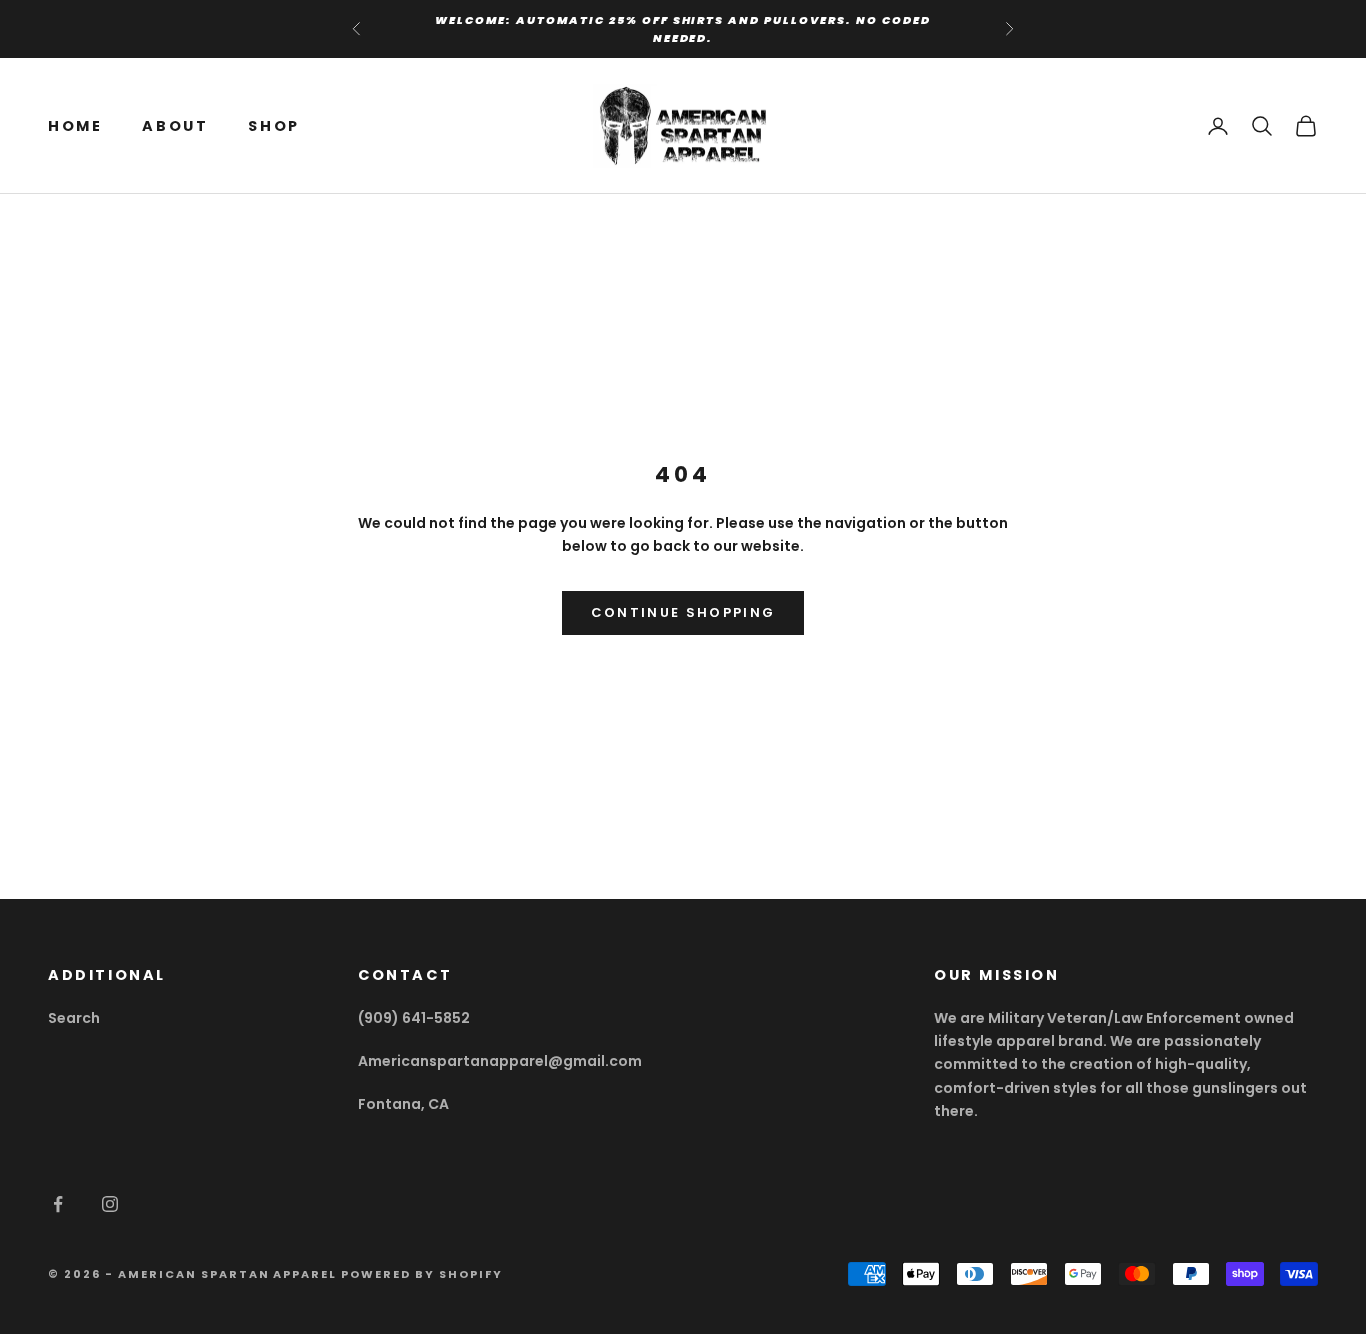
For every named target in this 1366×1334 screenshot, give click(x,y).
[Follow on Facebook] (58, 1204)
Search (74, 1018)
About (175, 126)
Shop (273, 126)
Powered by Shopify (422, 1274)
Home (75, 126)
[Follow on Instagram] (110, 1204)
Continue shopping (683, 612)
